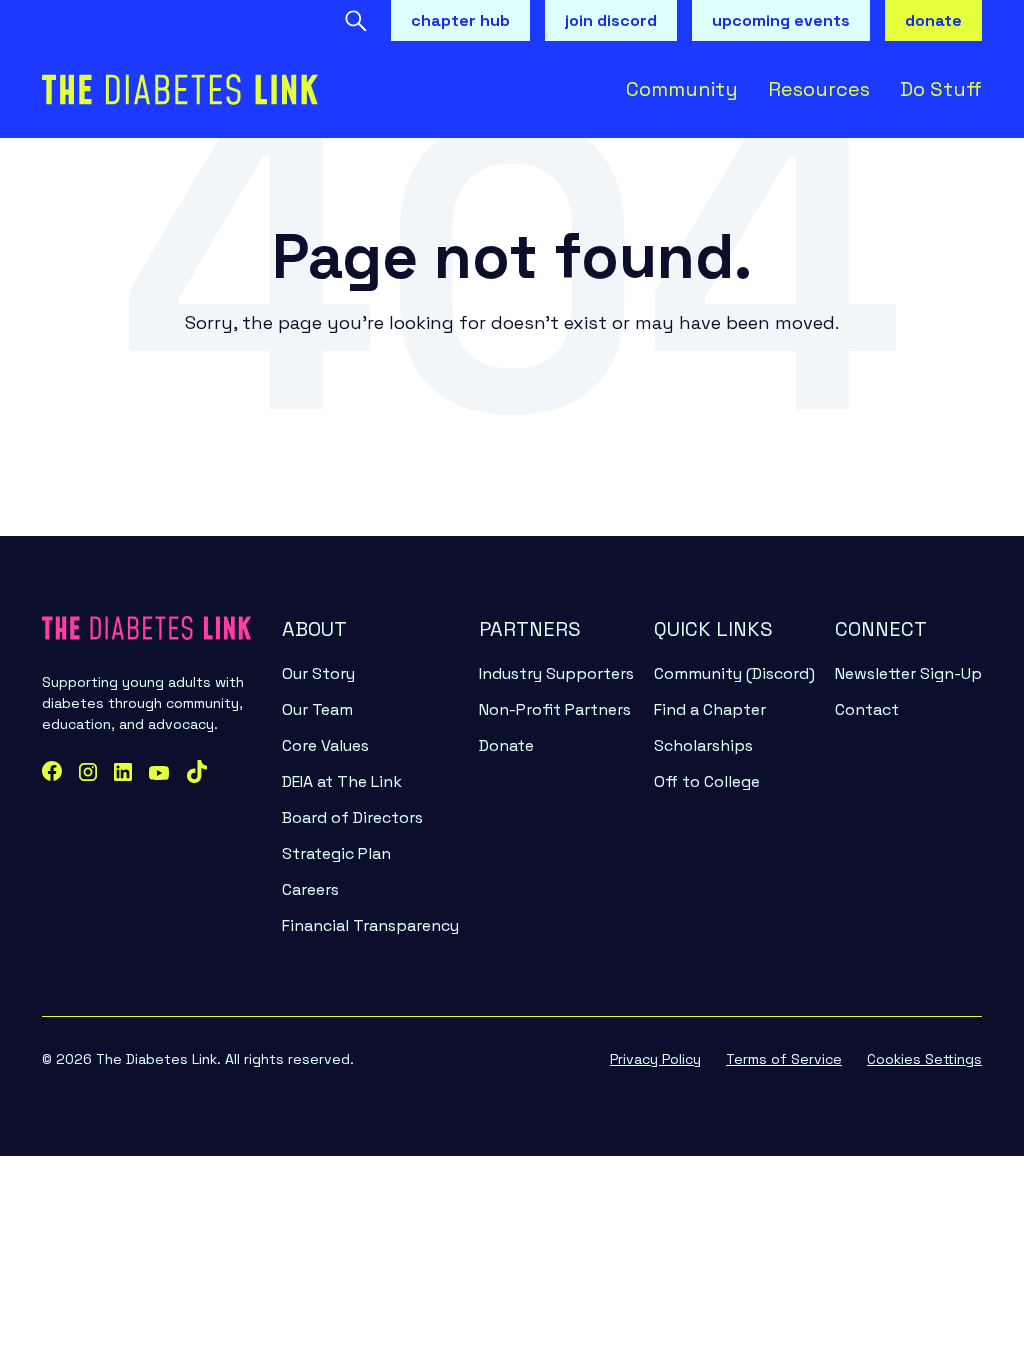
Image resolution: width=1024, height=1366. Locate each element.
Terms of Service (784, 1059)
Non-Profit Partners (555, 709)
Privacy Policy (655, 1059)
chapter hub (460, 20)
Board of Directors (352, 817)
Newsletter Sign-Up (908, 673)
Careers (310, 889)
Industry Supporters (556, 673)
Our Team (317, 709)
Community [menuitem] (682, 89)
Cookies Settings (924, 1059)
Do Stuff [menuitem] (941, 89)
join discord (611, 20)
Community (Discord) (734, 673)
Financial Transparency (370, 925)
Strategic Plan (336, 853)
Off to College (707, 781)
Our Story (318, 673)
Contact (867, 709)
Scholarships (703, 745)
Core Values (325, 745)
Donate (506, 745)
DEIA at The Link (342, 781)
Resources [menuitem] (819, 89)
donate (933, 20)
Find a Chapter (710, 709)
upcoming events (781, 20)
